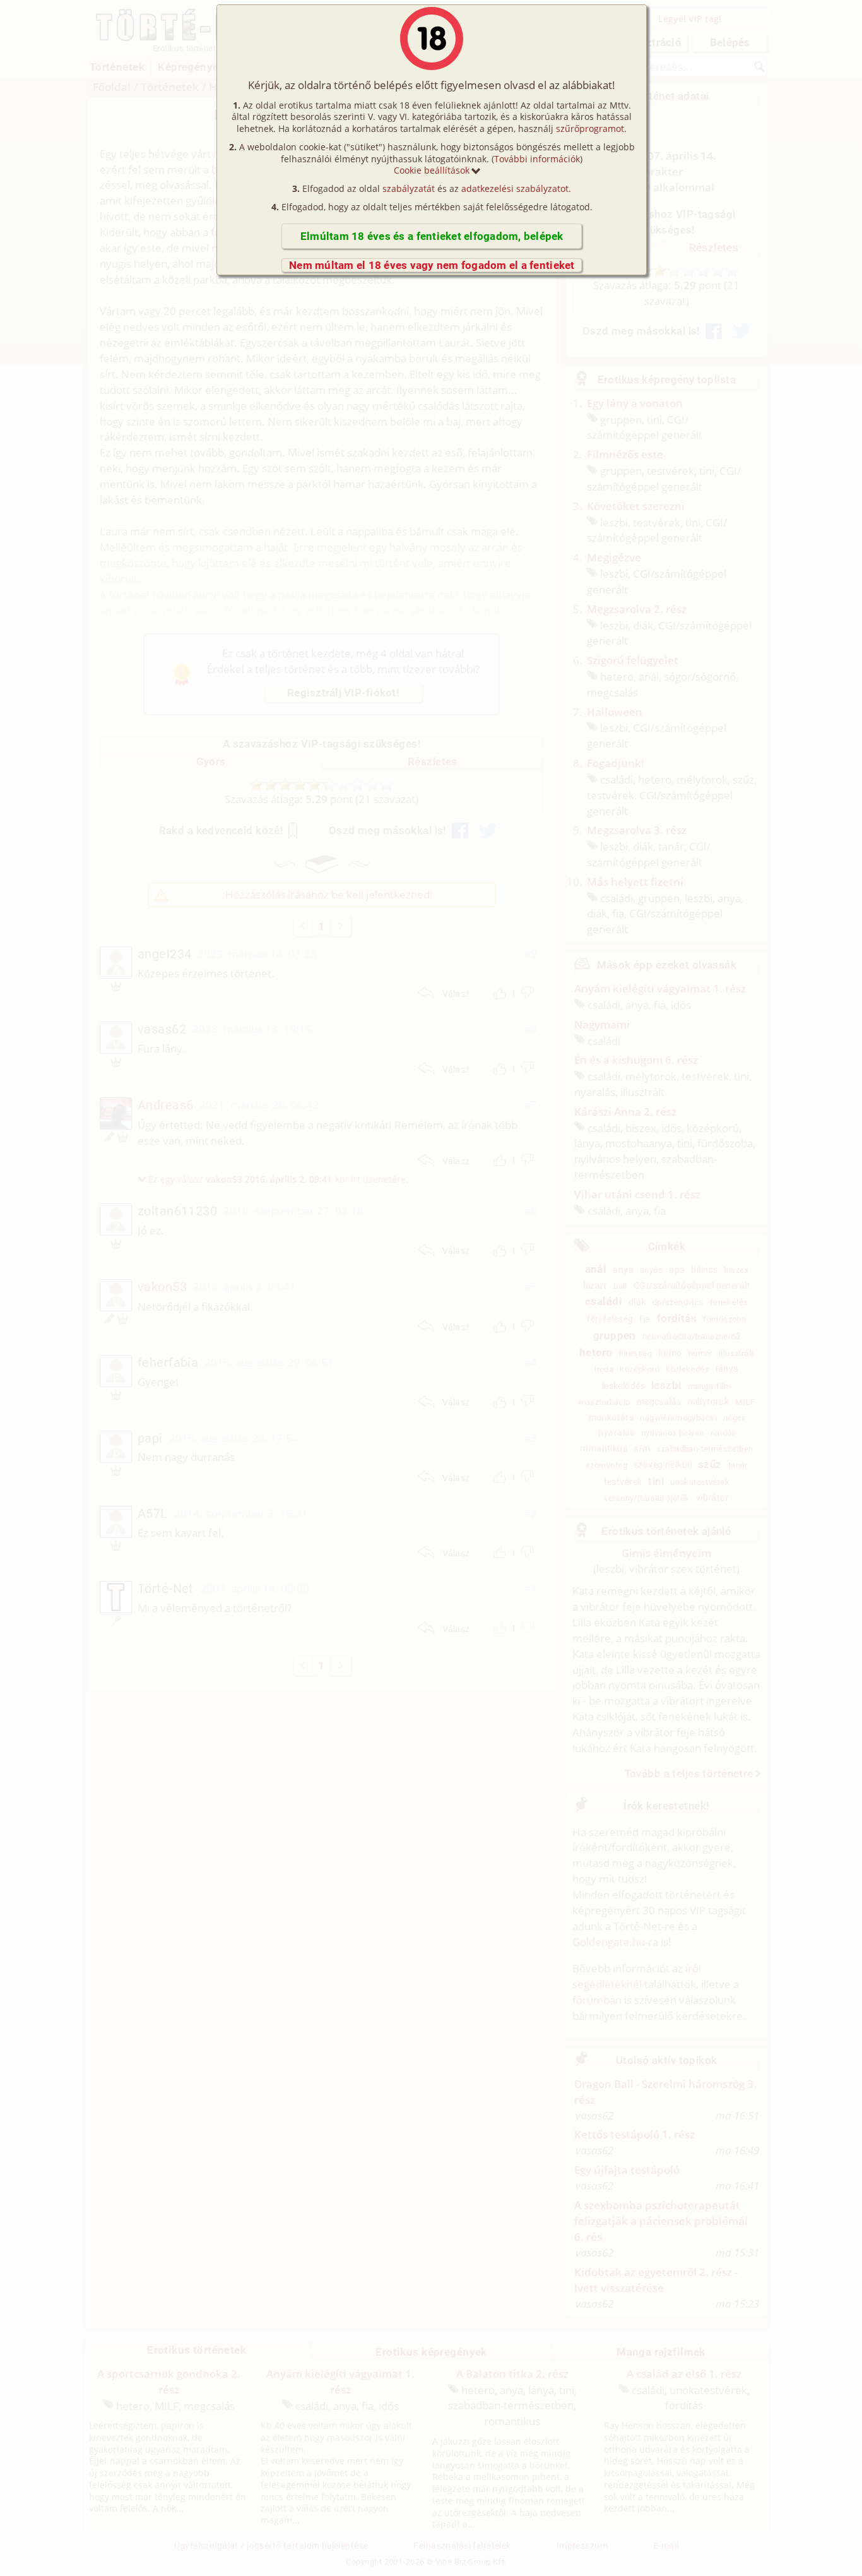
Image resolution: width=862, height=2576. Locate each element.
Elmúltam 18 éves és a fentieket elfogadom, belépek (432, 236)
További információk (537, 159)
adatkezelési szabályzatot (515, 188)
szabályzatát (409, 188)
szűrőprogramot (590, 128)
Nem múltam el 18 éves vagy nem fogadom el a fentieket (432, 265)
